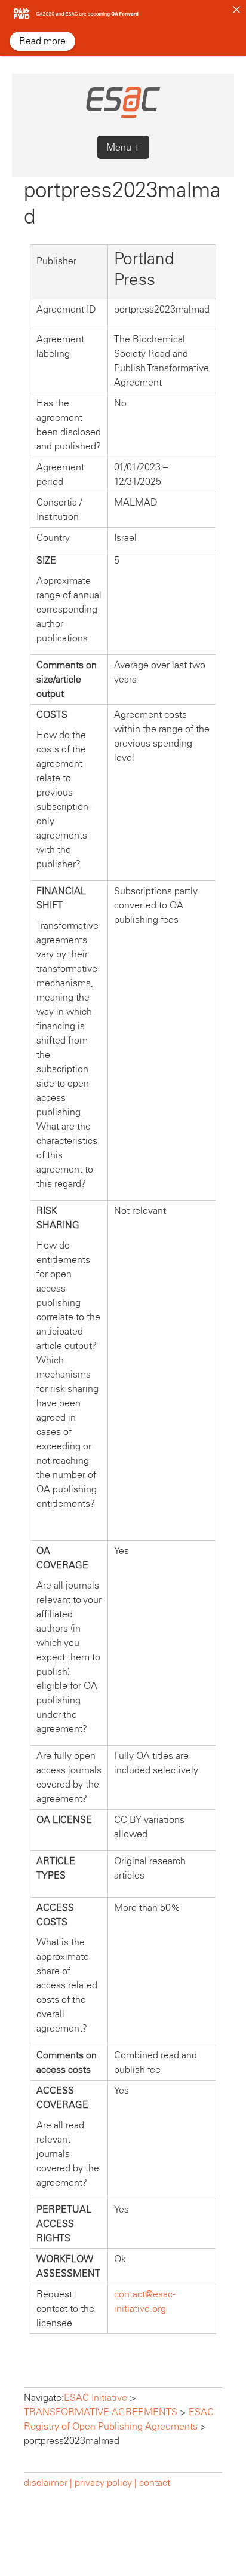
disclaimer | (49, 2482)
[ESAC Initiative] (123, 116)
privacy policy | (106, 2482)
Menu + (123, 147)
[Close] (236, 10)
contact (155, 2482)
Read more (42, 41)
